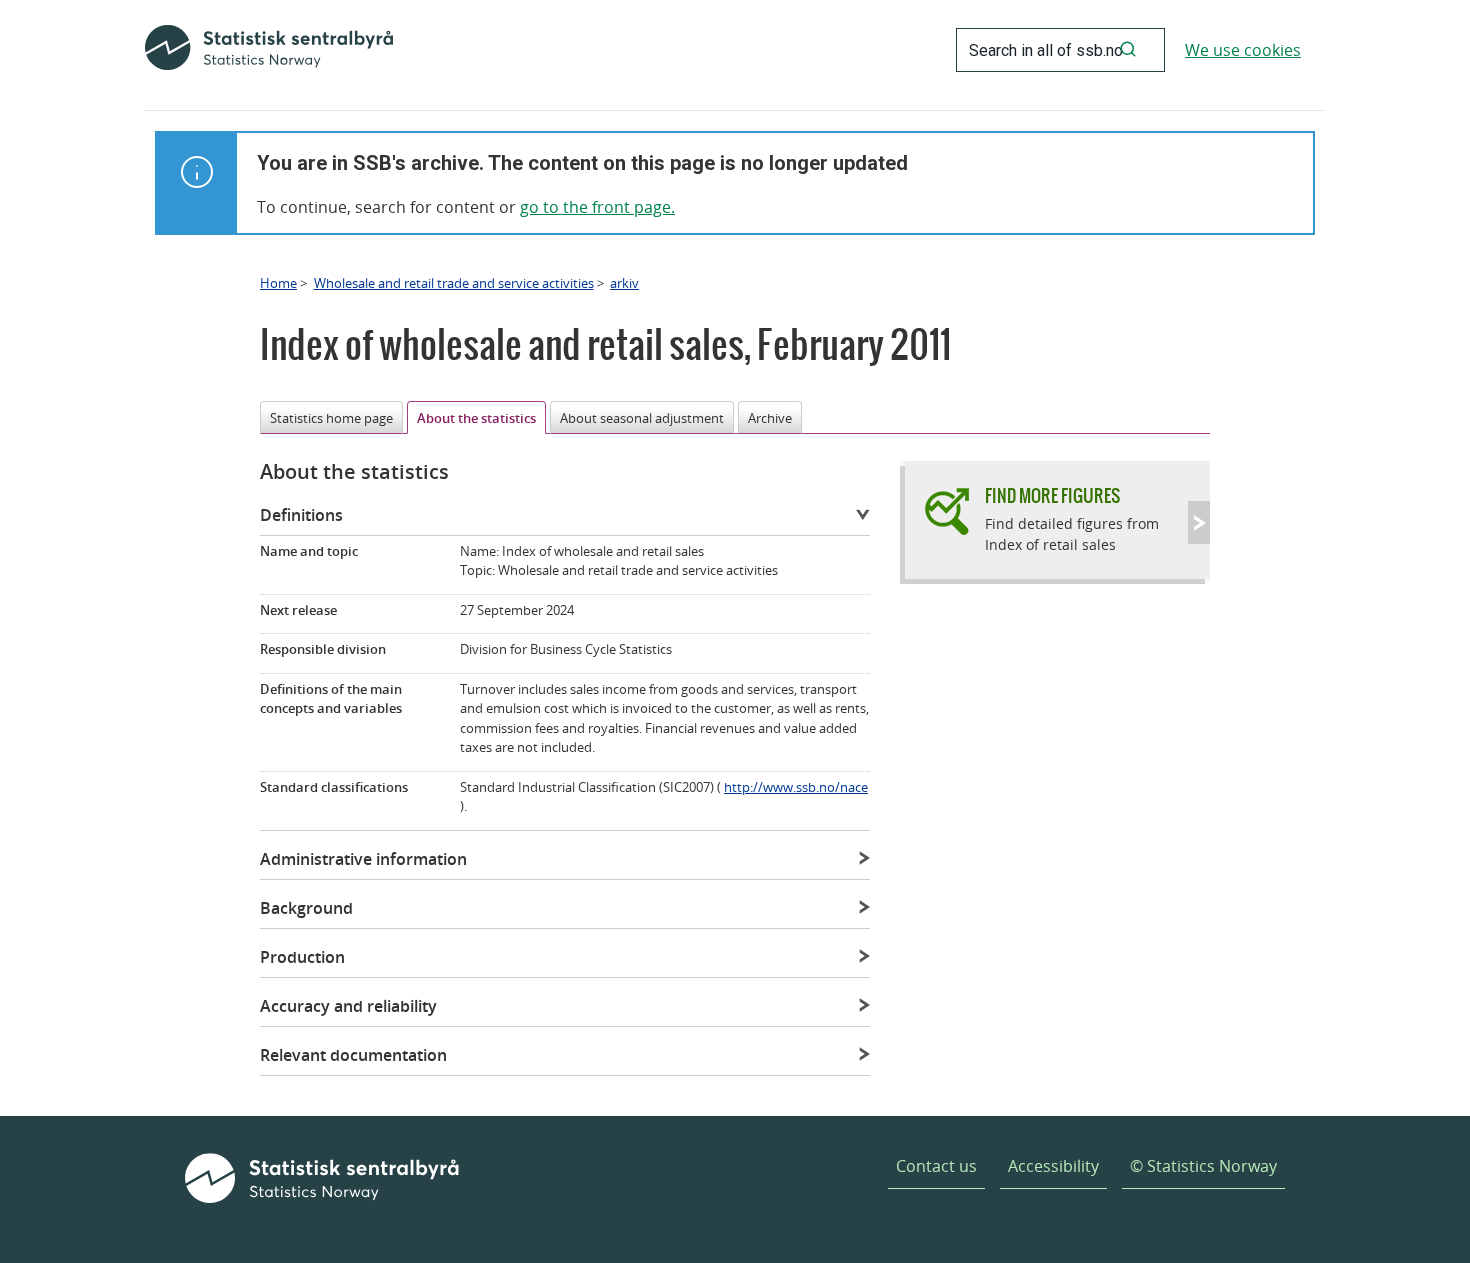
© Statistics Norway (1203, 1166)
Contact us (936, 1166)
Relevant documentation (353, 1055)
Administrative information (363, 859)
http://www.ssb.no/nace (796, 787)
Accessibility (1053, 1166)
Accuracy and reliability (348, 1006)
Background (306, 908)
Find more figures (1052, 495)
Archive (770, 418)
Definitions (301, 515)
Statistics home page (331, 418)
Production (302, 957)
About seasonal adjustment (642, 418)
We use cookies (1243, 50)
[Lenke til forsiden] (269, 50)
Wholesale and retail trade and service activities (454, 283)
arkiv (624, 283)
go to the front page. (597, 207)
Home (278, 283)
